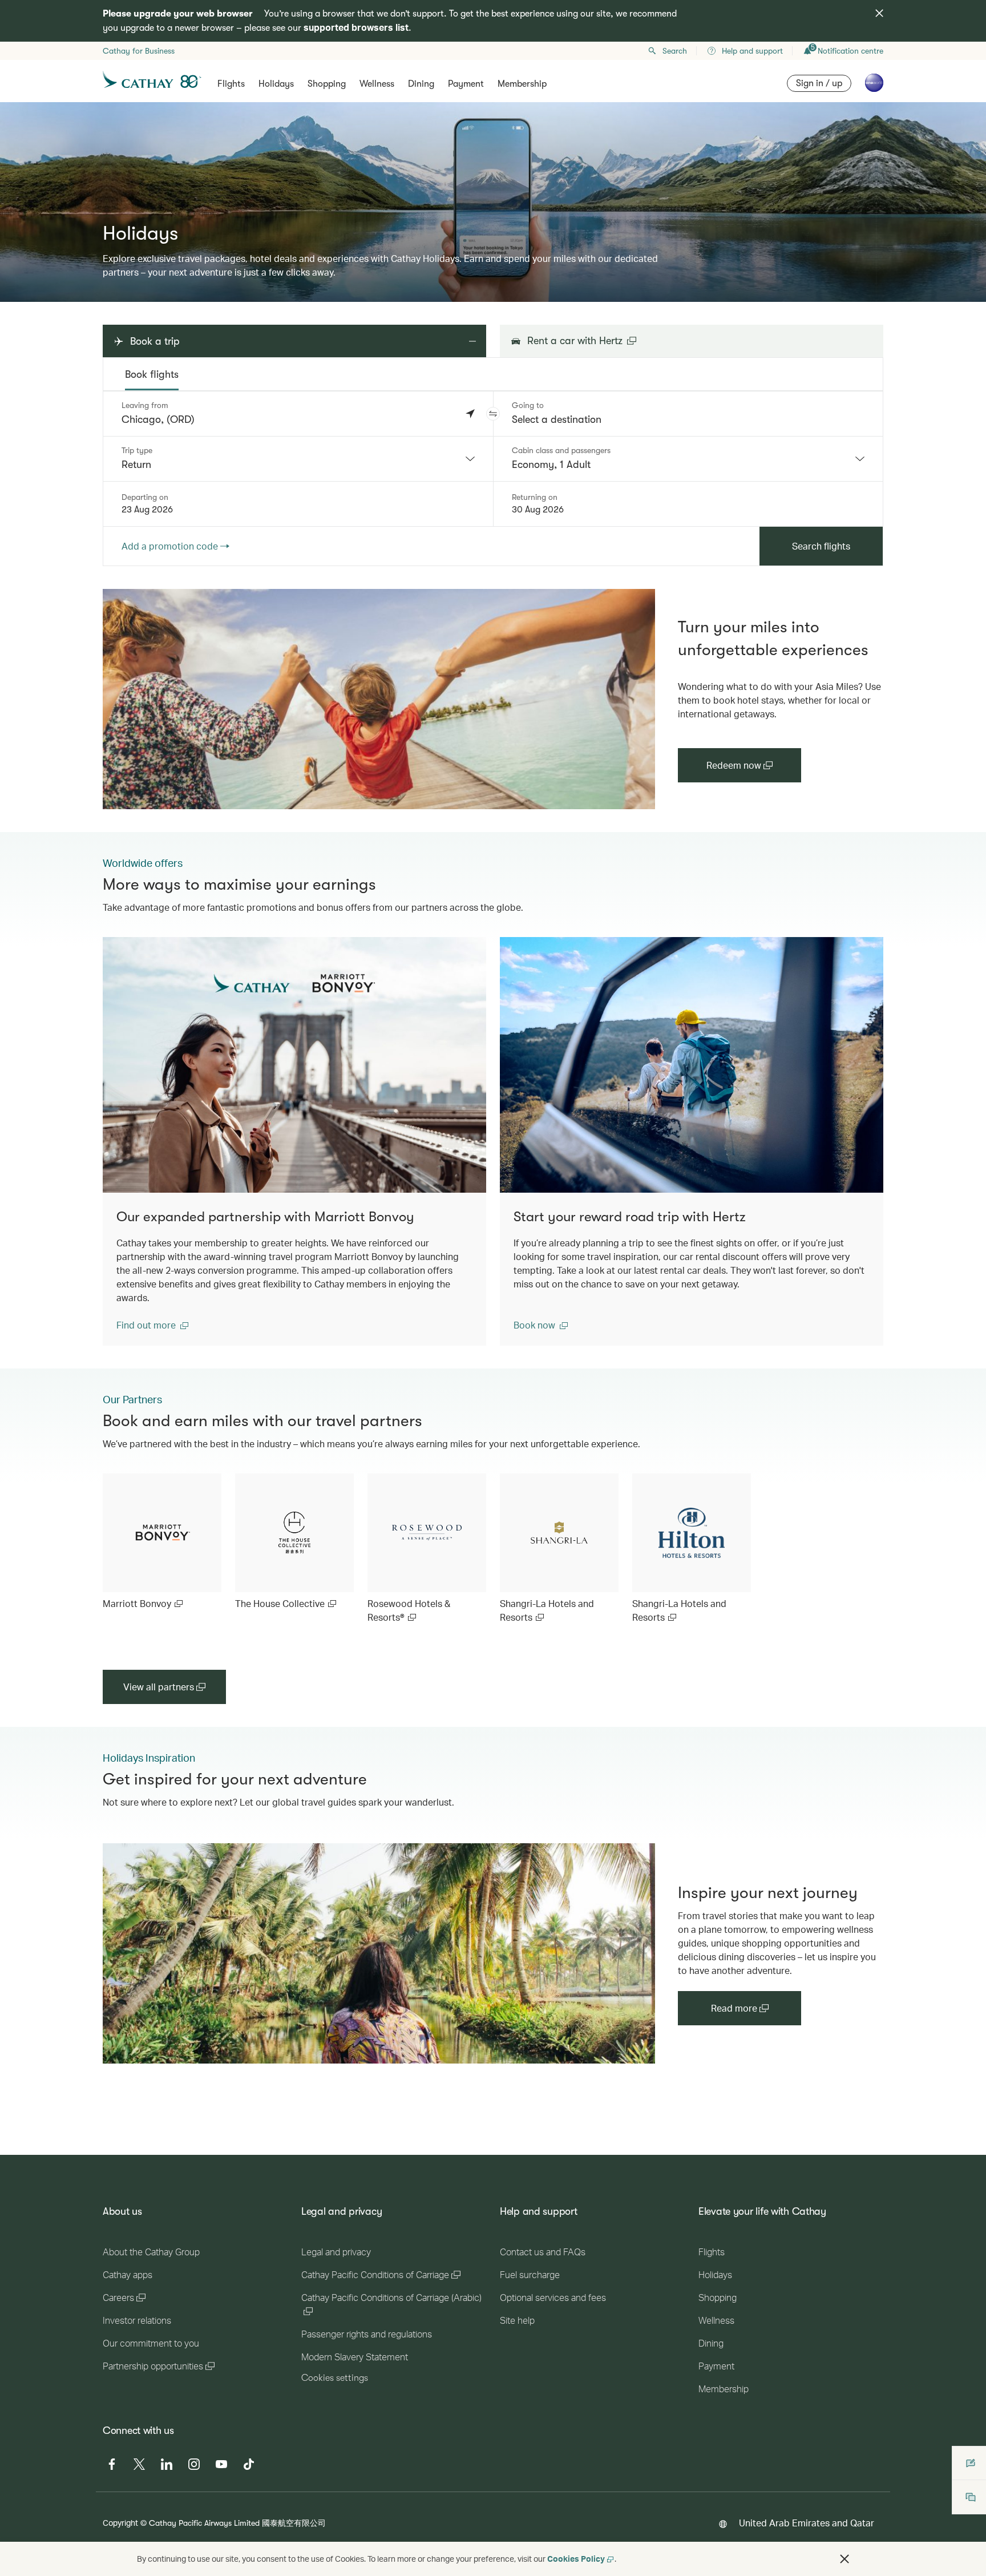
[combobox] (298, 459)
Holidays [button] (276, 84)
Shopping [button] (327, 84)
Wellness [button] (377, 84)
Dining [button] (421, 84)
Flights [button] (231, 84)
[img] (879, 13)
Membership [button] (522, 84)
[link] (379, 699)
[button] (493, 414)
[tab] (152, 374)
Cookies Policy (576, 2559)
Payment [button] (466, 84)
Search (675, 51)
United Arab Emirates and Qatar (807, 2523)
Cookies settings (335, 2378)
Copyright (120, 2523)
